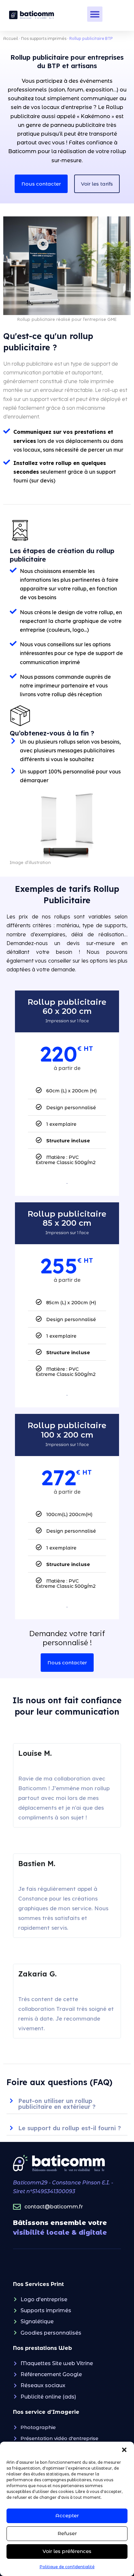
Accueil (11, 38)
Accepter (67, 2515)
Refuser (67, 2533)
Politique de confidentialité (67, 2567)
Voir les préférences (67, 2551)
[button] (124, 2450)
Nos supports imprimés (44, 38)
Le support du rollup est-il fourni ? (70, 2128)
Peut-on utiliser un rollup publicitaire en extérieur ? (57, 2104)
